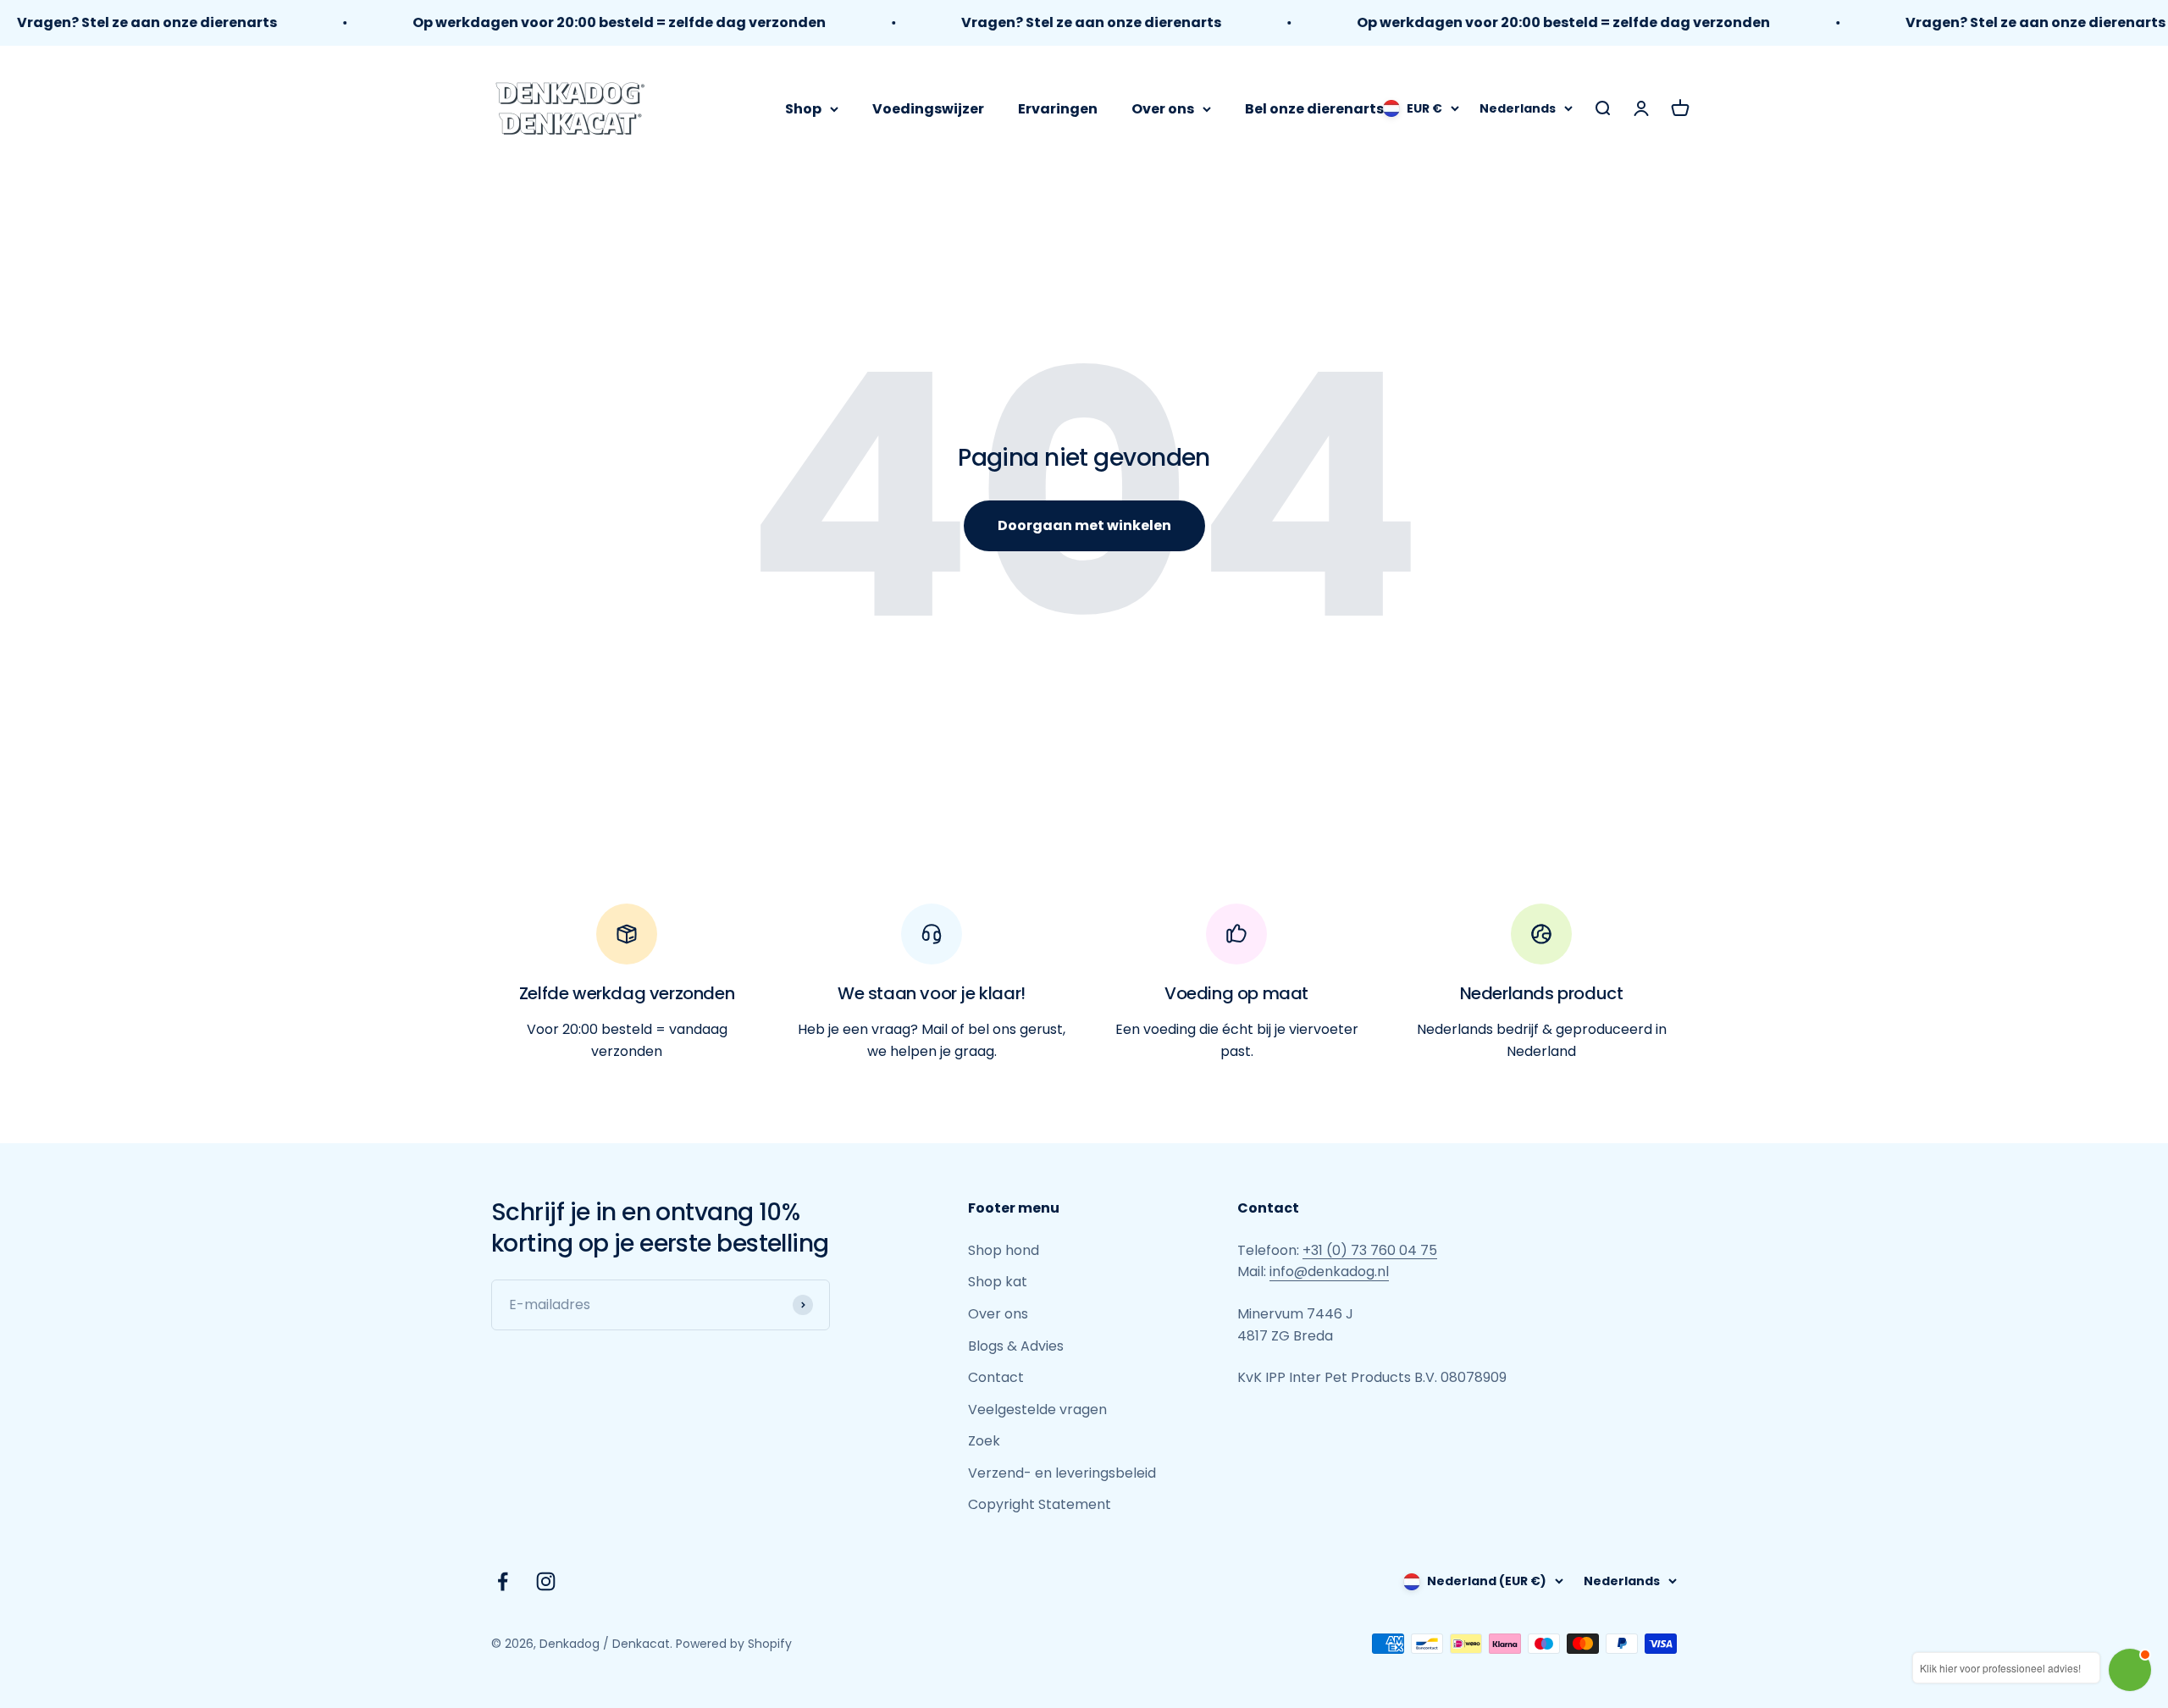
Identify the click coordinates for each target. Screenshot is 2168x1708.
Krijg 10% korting (1084, 1009)
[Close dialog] (1253, 625)
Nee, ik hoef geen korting (1084, 1064)
